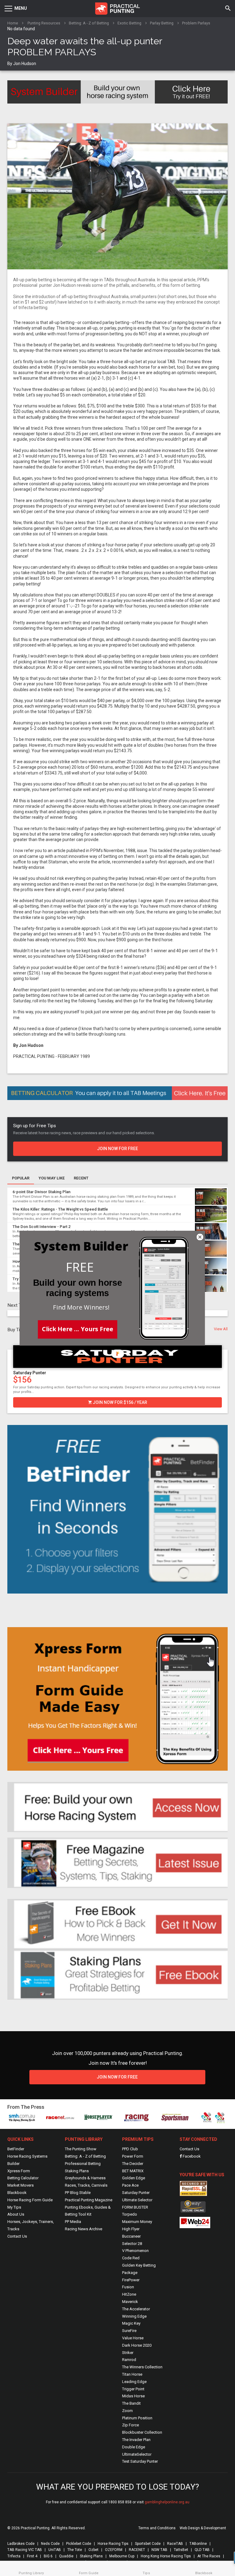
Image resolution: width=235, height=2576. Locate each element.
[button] (80, 1267)
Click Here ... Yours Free (78, 1328)
